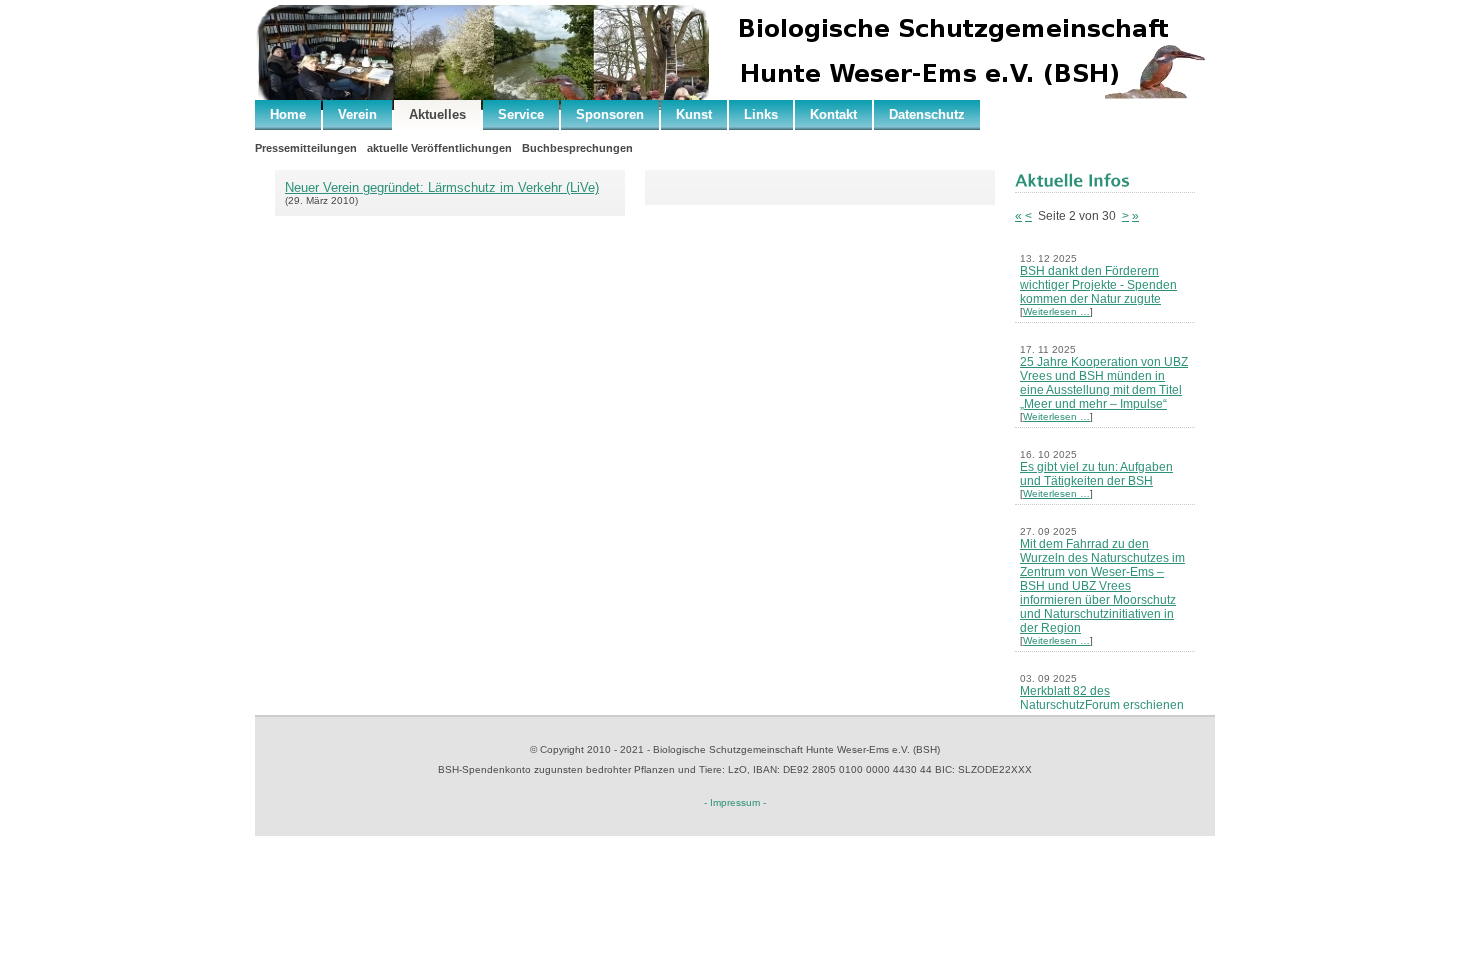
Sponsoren (610, 114)
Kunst (694, 114)
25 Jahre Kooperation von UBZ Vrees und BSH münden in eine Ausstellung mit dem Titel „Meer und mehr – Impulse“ (1104, 383)
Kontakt (833, 114)
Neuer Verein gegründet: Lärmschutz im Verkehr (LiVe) (442, 187)
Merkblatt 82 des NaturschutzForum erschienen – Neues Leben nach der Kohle (1105, 705)
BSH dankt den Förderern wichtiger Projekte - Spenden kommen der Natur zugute (1098, 285)
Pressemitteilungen (306, 148)
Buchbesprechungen (577, 148)
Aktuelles (437, 114)
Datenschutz (927, 114)
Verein (357, 114)
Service (521, 114)
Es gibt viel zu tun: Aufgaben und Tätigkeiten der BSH (1096, 474)
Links (761, 114)
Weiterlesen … (1056, 311)
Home (288, 114)
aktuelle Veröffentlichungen (439, 148)
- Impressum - (735, 802)
